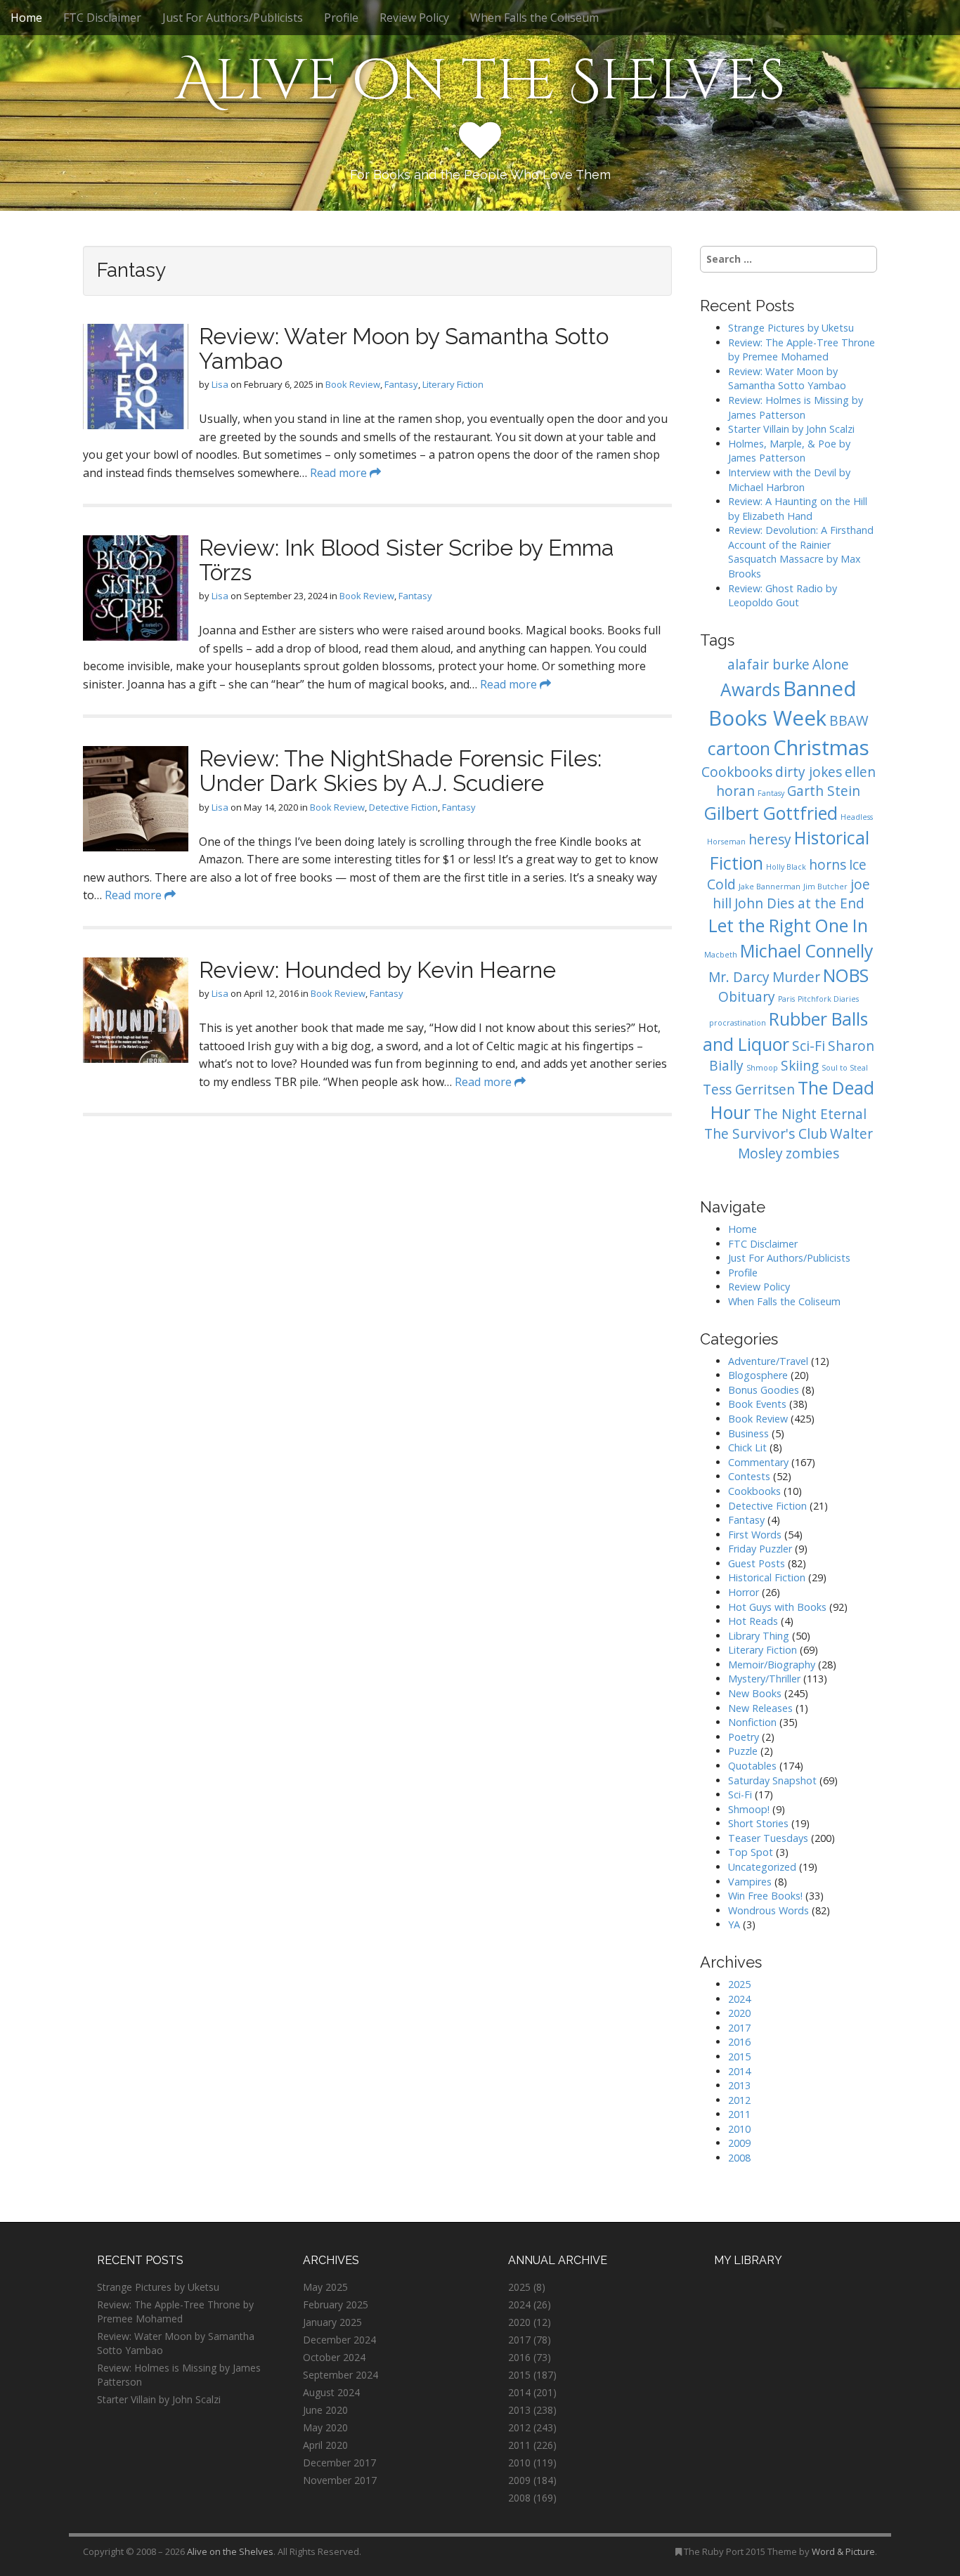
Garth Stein (824, 791)
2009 (739, 2143)
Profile (341, 18)
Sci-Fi (809, 1046)
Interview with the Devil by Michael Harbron (789, 480)
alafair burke (768, 665)
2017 (739, 2028)
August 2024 (331, 2392)
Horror (744, 1592)
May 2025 (325, 2287)
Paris (786, 999)
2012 (739, 2100)
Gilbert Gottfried (771, 813)
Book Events (757, 1404)
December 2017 (339, 2463)
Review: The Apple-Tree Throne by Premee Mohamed (802, 350)
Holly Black (786, 867)
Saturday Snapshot (772, 1780)
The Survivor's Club (766, 1134)
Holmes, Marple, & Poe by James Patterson (789, 451)
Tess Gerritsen (749, 1090)
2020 (739, 2013)
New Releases (760, 1708)
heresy (770, 839)
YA (734, 1924)
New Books (755, 1693)
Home (26, 18)
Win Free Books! (765, 1896)
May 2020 (325, 2427)
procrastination (738, 1023)
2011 (739, 2114)
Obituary (747, 997)
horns (828, 865)
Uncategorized (762, 1867)
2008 (739, 2158)
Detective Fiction (403, 807)
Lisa (220, 384)
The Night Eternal (810, 1114)
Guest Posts (757, 1563)
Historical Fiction (767, 1577)
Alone (831, 665)
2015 (739, 2057)
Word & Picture (843, 2551)
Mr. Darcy (739, 977)
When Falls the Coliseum (534, 18)
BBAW (849, 721)
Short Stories (758, 1823)
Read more (340, 473)
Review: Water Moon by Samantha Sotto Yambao (404, 348)
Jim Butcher (825, 887)
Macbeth (721, 955)
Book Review (353, 384)
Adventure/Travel (768, 1361)
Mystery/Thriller (764, 1679)
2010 (739, 2129)
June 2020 (325, 2410)
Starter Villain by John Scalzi (791, 429)
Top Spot (751, 1852)
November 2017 (340, 2480)
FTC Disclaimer (102, 18)
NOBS (846, 975)
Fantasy (401, 384)
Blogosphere (758, 1375)
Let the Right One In (788, 926)
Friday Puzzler (760, 1549)
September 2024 (340, 2375)
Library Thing (759, 1636)
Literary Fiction (453, 384)
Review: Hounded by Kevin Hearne (377, 970)
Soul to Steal (845, 1068)
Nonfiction (752, 1722)
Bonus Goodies (764, 1390)
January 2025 (332, 2322)
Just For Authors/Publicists (233, 18)
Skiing (800, 1066)
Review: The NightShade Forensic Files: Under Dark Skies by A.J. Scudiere (400, 771)
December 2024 (339, 2340)
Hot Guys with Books (777, 1607)
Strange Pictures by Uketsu (791, 328)
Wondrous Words (768, 1910)
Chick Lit (747, 1447)
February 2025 (336, 2304)
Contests (749, 1476)
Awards (750, 689)
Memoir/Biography (772, 1665)
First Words (755, 1535)
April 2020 (325, 2445)
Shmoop (762, 1068)
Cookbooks (737, 772)
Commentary (758, 1462)
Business (748, 1433)
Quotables (752, 1766)
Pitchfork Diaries (828, 999)
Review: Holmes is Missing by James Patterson (796, 407)
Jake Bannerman (770, 887)
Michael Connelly (806, 951)
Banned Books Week (783, 703)
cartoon (739, 748)
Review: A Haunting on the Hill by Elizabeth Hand (798, 509)
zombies (812, 1153)
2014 (739, 2071)
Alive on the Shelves (480, 81)
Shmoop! (749, 1809)
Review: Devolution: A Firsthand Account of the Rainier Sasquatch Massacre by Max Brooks (801, 552)
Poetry (744, 1737)
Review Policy (414, 18)
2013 (739, 2085)
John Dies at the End (799, 903)
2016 (739, 2042)
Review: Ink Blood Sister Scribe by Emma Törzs (407, 560)
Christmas (821, 747)
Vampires (750, 1882)
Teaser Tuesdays (768, 1838)
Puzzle (743, 1751)
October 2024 (334, 2357)
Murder (796, 977)
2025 (739, 1984)
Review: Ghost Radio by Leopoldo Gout (783, 596)
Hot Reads (753, 1621)
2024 (739, 1999)
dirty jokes (809, 772)
